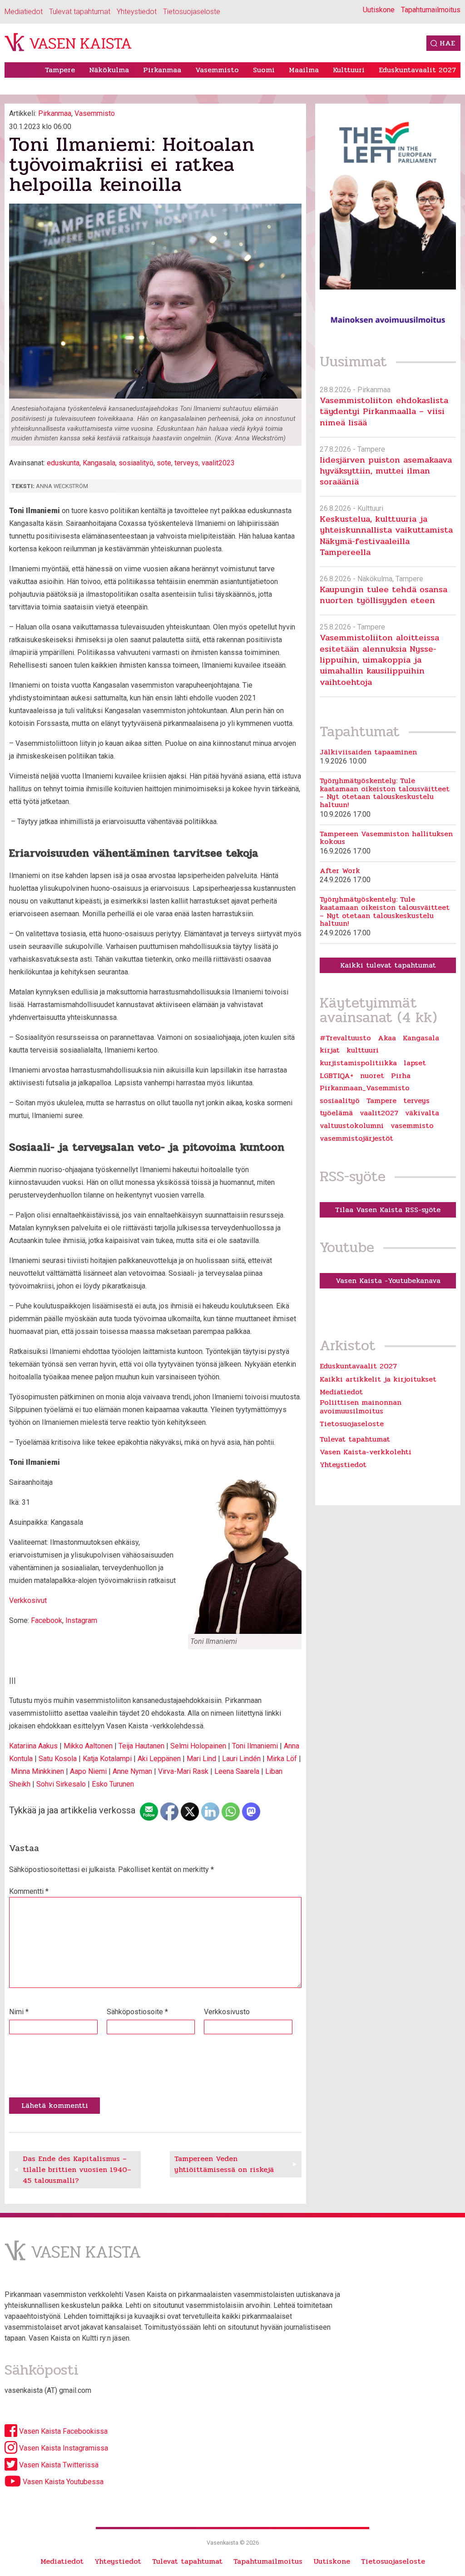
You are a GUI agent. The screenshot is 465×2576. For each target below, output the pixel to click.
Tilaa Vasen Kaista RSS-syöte (388, 1210)
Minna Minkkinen (37, 1771)
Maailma (304, 70)
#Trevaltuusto (345, 1038)
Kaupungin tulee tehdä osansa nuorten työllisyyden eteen (383, 595)
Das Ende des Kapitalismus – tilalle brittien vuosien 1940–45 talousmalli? (77, 2169)
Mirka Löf (282, 1759)
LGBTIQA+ (336, 1076)
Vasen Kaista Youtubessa (62, 2482)
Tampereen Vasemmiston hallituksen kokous (386, 838)
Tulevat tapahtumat (80, 12)
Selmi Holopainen (198, 1746)
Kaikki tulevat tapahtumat (388, 965)
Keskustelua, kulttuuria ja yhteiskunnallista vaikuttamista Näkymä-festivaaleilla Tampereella (386, 535)
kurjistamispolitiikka (358, 1063)
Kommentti (29, 1891)
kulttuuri (363, 1050)
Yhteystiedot (137, 12)
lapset (415, 1063)
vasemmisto (412, 1126)
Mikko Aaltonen (88, 1746)
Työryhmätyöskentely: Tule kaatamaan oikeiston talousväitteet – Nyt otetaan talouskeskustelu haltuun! (385, 793)
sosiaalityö (136, 463)
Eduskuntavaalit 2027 (417, 70)
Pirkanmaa (162, 70)
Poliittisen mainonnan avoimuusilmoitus (361, 1406)
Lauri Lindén (241, 1759)
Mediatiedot (24, 12)
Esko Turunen (113, 1784)
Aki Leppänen (159, 1759)
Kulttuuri (349, 70)
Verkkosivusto (227, 2012)
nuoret (372, 1076)
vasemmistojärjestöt (356, 1138)
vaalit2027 (379, 1113)
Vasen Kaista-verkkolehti (366, 1452)
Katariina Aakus (33, 1746)
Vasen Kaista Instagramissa (63, 2448)
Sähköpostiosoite (137, 2012)
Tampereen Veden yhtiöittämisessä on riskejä (224, 2164)
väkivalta (422, 1113)
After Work (340, 871)
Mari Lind (201, 1759)
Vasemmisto (217, 70)
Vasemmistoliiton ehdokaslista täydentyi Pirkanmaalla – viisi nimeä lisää (384, 411)
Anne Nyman (132, 1771)
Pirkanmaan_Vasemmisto (365, 1088)
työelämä (336, 1113)
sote (164, 463)
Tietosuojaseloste (192, 12)
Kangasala (99, 463)
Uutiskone (379, 10)
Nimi (19, 2012)
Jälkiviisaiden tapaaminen (368, 752)
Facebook (47, 1620)
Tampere (60, 70)
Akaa (387, 1038)
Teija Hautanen (141, 1746)
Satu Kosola (58, 1759)
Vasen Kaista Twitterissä (58, 2465)
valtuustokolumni (352, 1126)
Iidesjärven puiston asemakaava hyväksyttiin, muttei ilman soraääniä (386, 471)
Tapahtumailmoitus (431, 10)
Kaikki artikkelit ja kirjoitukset (378, 1379)
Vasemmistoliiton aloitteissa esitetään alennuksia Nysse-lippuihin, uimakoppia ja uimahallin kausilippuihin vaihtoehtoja (379, 659)
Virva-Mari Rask (183, 1771)
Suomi (264, 70)
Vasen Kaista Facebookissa (62, 2431)
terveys (186, 463)
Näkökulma (109, 70)
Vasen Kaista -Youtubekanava (388, 1281)
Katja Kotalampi (107, 1759)
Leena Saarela (237, 1771)
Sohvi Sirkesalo (61, 1784)
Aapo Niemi (88, 1771)
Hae (447, 43)
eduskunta (63, 463)
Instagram (81, 1620)
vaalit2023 (218, 463)
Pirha (401, 1076)
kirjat (330, 1050)
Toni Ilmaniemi (255, 1746)
